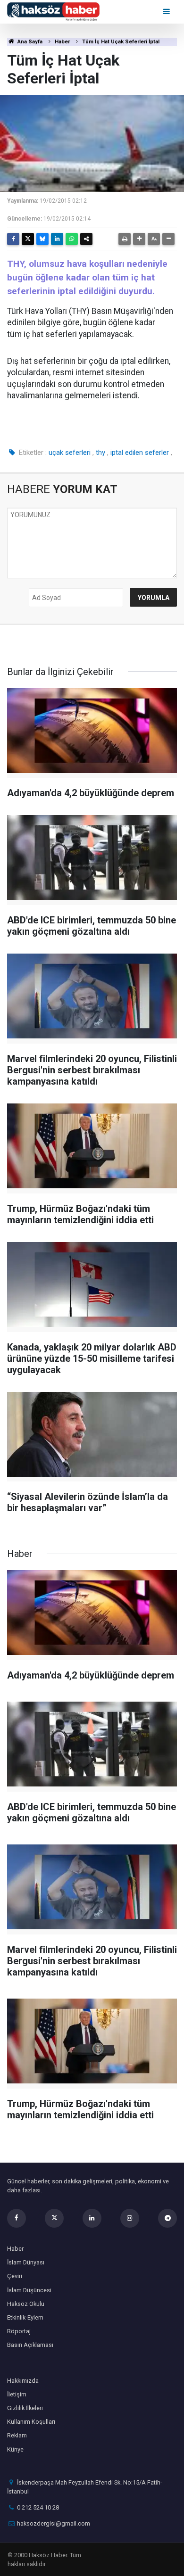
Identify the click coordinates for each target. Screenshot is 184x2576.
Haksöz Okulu (26, 2304)
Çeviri (15, 2276)
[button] (139, 239)
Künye (15, 2449)
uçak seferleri (70, 453)
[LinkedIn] (57, 239)
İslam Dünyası (26, 2262)
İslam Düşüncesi (29, 2290)
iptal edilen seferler (140, 453)
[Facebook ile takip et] (17, 2218)
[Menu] (167, 12)
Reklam (17, 2435)
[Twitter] (28, 239)
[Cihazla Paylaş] (86, 239)
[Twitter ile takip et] (54, 2218)
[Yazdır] (125, 239)
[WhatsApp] (72, 239)
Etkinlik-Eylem (25, 2317)
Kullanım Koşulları (31, 2422)
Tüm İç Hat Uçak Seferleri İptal (121, 42)
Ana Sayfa (29, 42)
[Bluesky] (42, 239)
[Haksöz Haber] (53, 11)
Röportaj (19, 2331)
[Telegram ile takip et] (167, 2218)
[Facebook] (13, 239)
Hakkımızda (23, 2381)
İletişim (17, 2394)
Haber (62, 42)
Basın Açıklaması (30, 2345)
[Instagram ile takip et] (130, 2218)
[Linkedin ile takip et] (92, 2218)
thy (100, 453)
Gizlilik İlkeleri (25, 2408)
